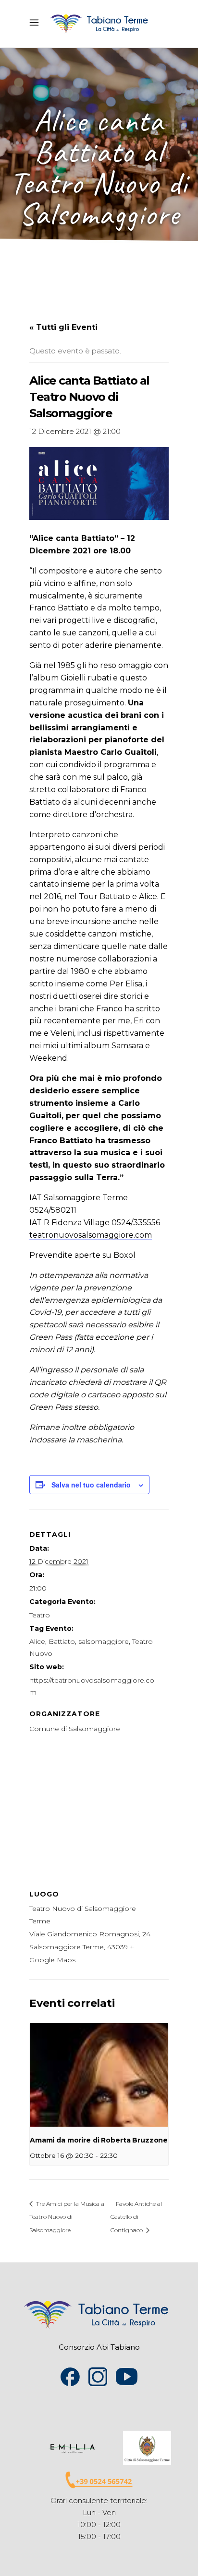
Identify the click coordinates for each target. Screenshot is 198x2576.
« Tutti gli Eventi (63, 327)
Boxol (124, 1255)
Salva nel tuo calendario (91, 1485)
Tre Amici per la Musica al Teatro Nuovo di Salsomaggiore (68, 2217)
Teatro (40, 1615)
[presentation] (99, 2075)
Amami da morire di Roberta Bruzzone (99, 2140)
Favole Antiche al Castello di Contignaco (136, 2217)
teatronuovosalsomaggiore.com (91, 1235)
